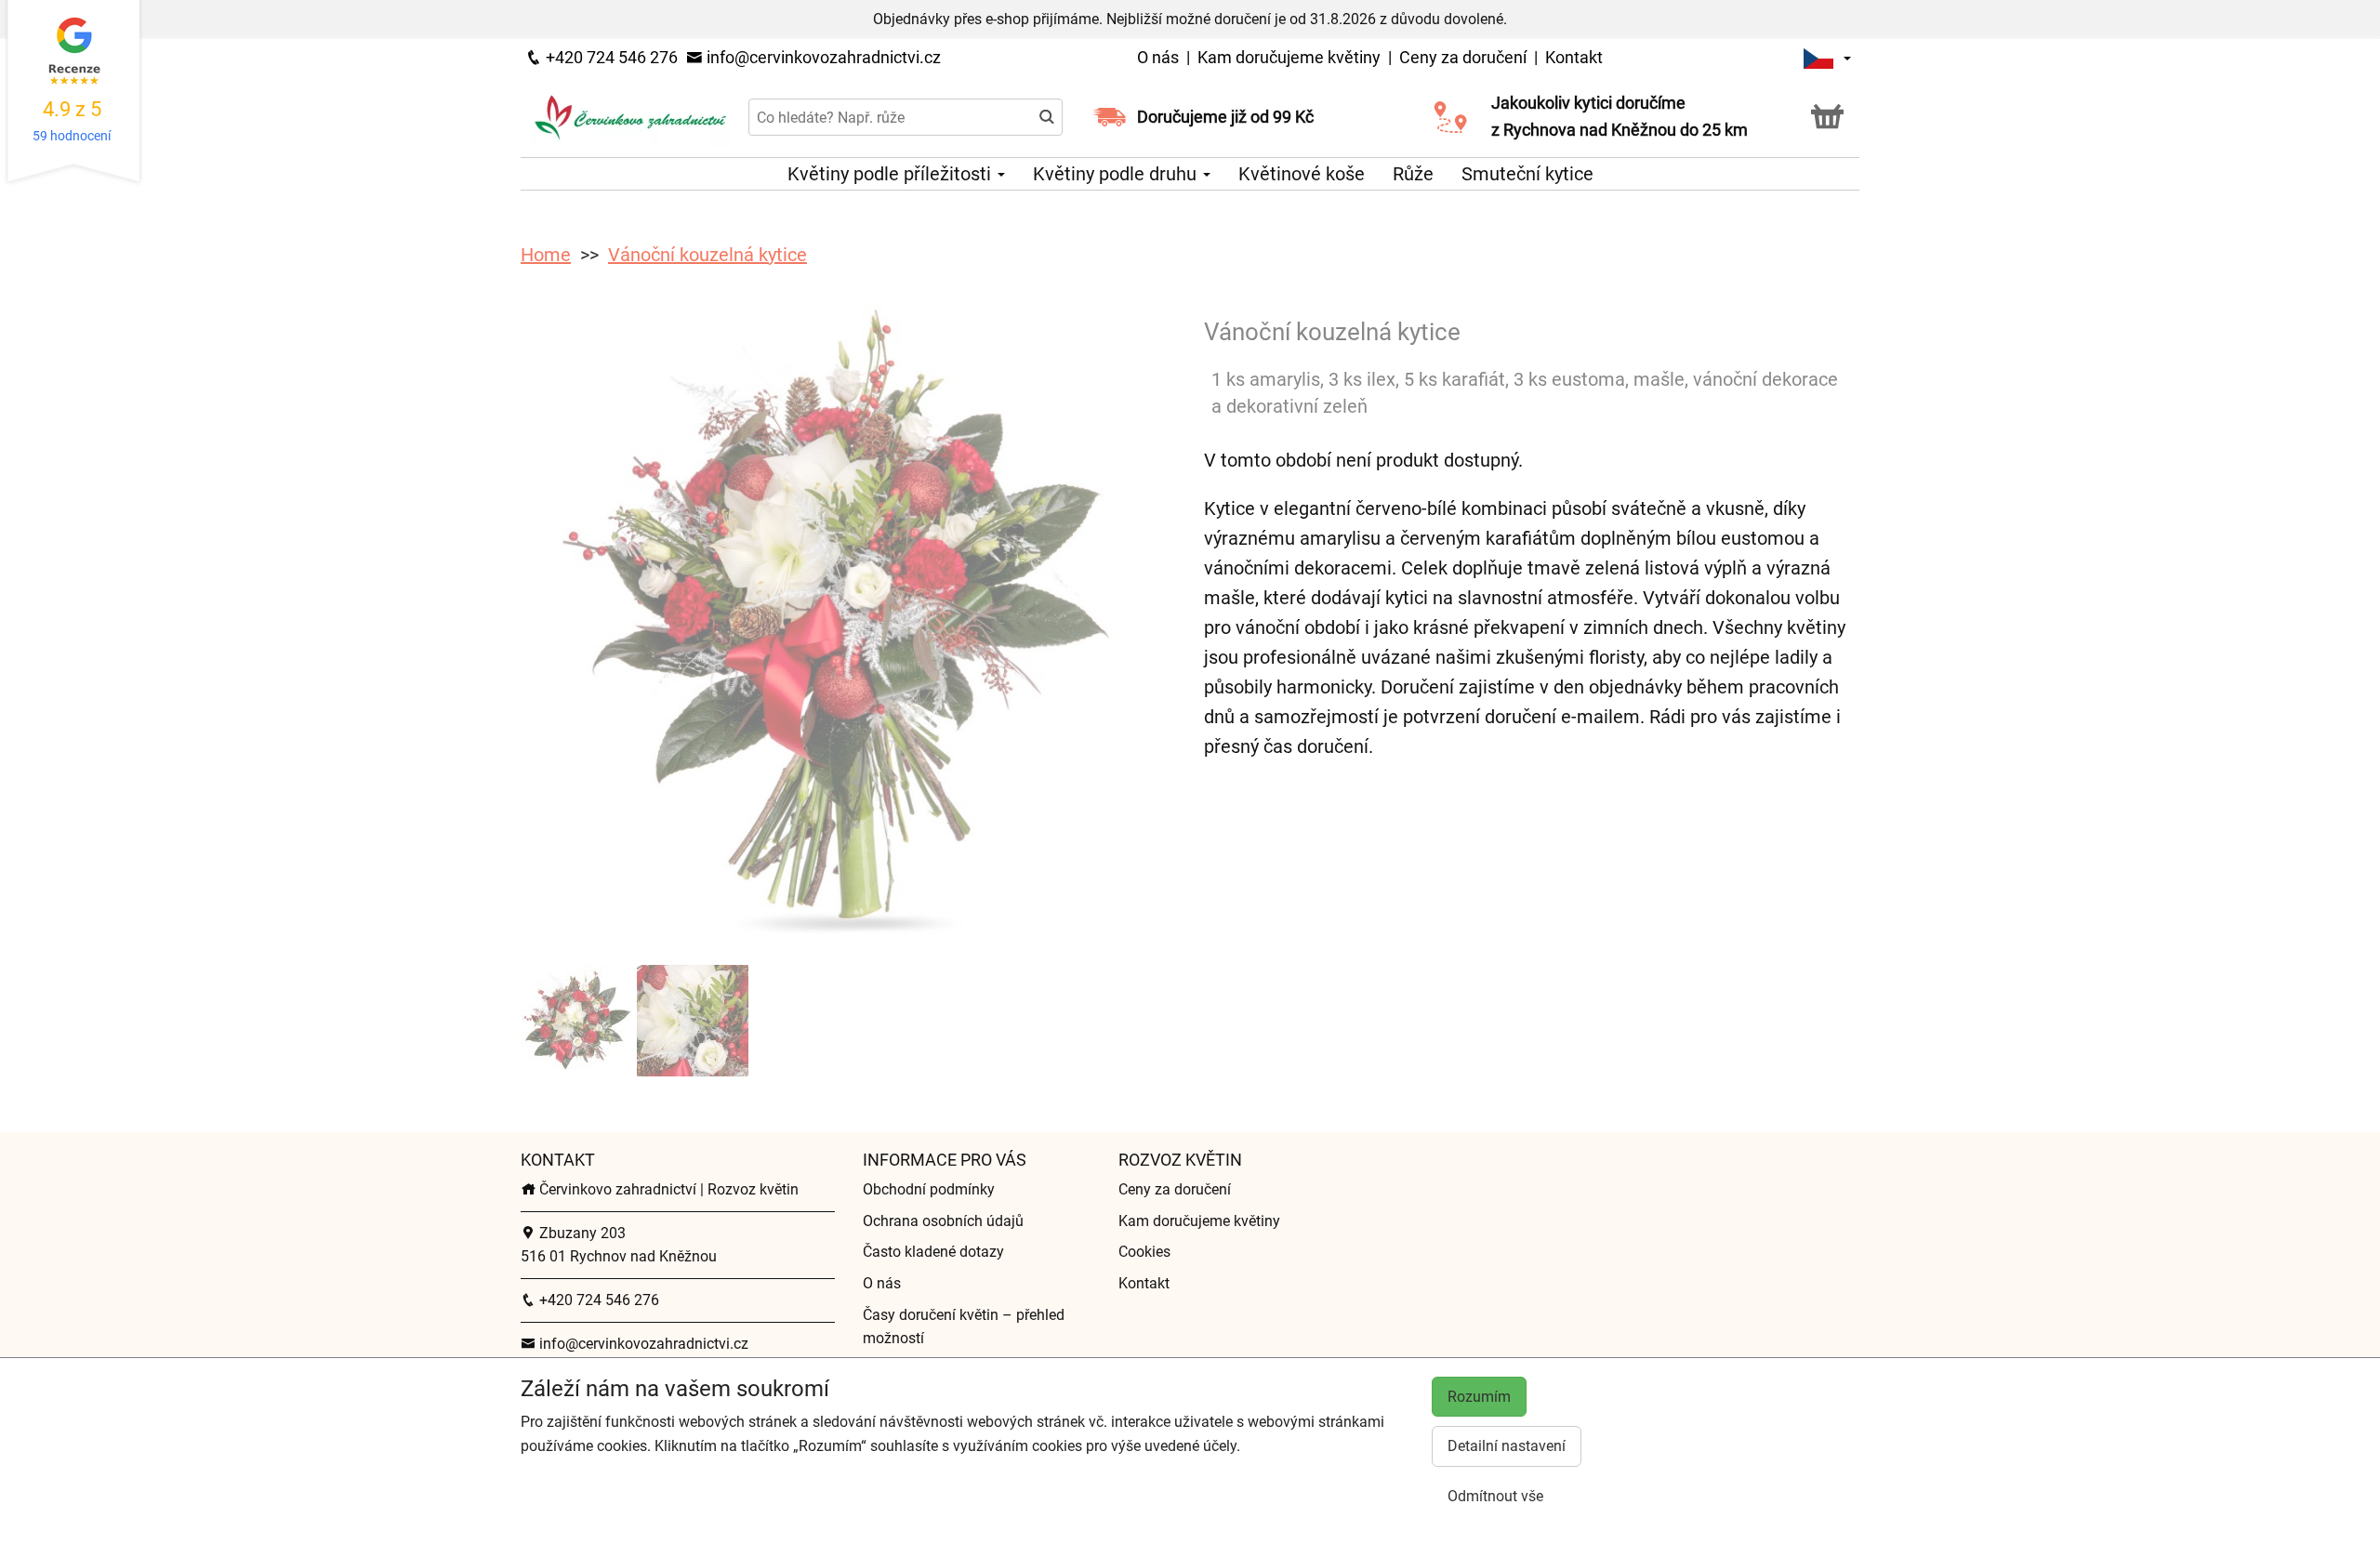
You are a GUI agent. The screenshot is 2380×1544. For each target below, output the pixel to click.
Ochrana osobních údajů (943, 1221)
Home (546, 255)
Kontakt (1574, 57)
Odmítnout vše (1495, 1496)
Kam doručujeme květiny (1289, 57)
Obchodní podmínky (929, 1189)
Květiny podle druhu (1117, 174)
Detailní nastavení (1507, 1446)
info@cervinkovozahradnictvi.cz (822, 57)
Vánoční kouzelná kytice (707, 255)
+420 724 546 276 (610, 57)
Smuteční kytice (1527, 174)
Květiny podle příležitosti (892, 174)
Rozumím (1479, 1397)
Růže (1413, 174)
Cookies (1144, 1252)
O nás (1160, 57)
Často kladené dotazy (933, 1252)
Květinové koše (1302, 174)
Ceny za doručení (1463, 57)
